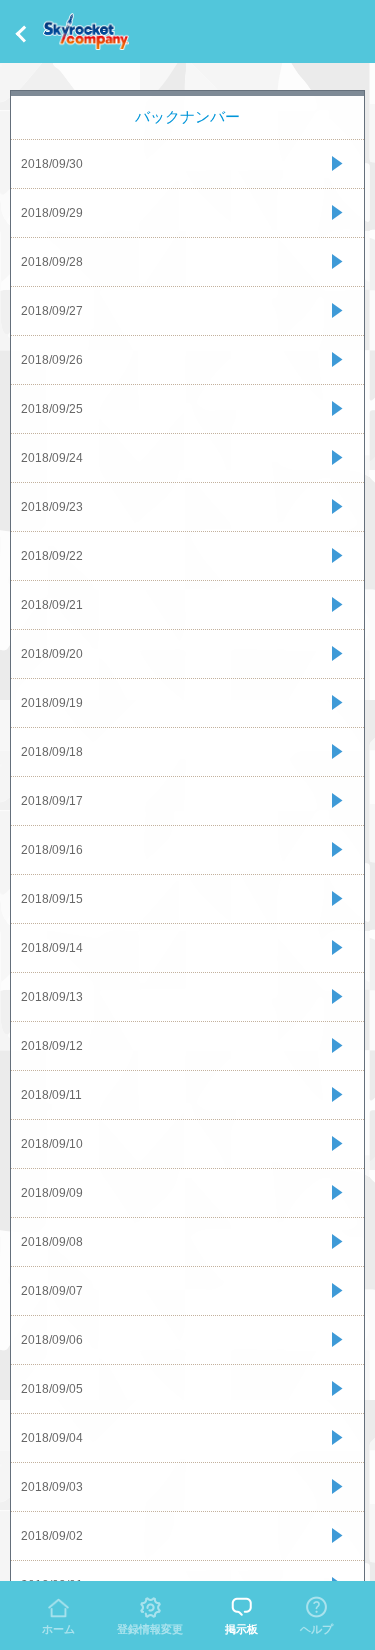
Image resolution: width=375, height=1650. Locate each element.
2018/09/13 (52, 997)
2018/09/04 (52, 1438)
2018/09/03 (52, 1487)
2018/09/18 (52, 752)
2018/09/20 (52, 654)
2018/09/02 (52, 1536)
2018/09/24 (52, 458)
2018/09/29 (52, 213)
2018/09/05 (52, 1389)
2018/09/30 (52, 164)
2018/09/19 (52, 703)
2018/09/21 (52, 605)
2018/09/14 (52, 948)
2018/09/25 (52, 409)
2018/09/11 (51, 1095)
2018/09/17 (52, 801)
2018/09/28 (52, 262)
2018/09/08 (52, 1242)
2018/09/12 (52, 1046)
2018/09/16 (52, 850)
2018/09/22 (52, 556)
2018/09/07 (52, 1291)
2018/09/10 (52, 1144)
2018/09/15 (52, 899)
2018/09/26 (52, 360)
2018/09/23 (52, 507)
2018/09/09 (52, 1193)
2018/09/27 (52, 311)
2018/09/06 (52, 1340)
